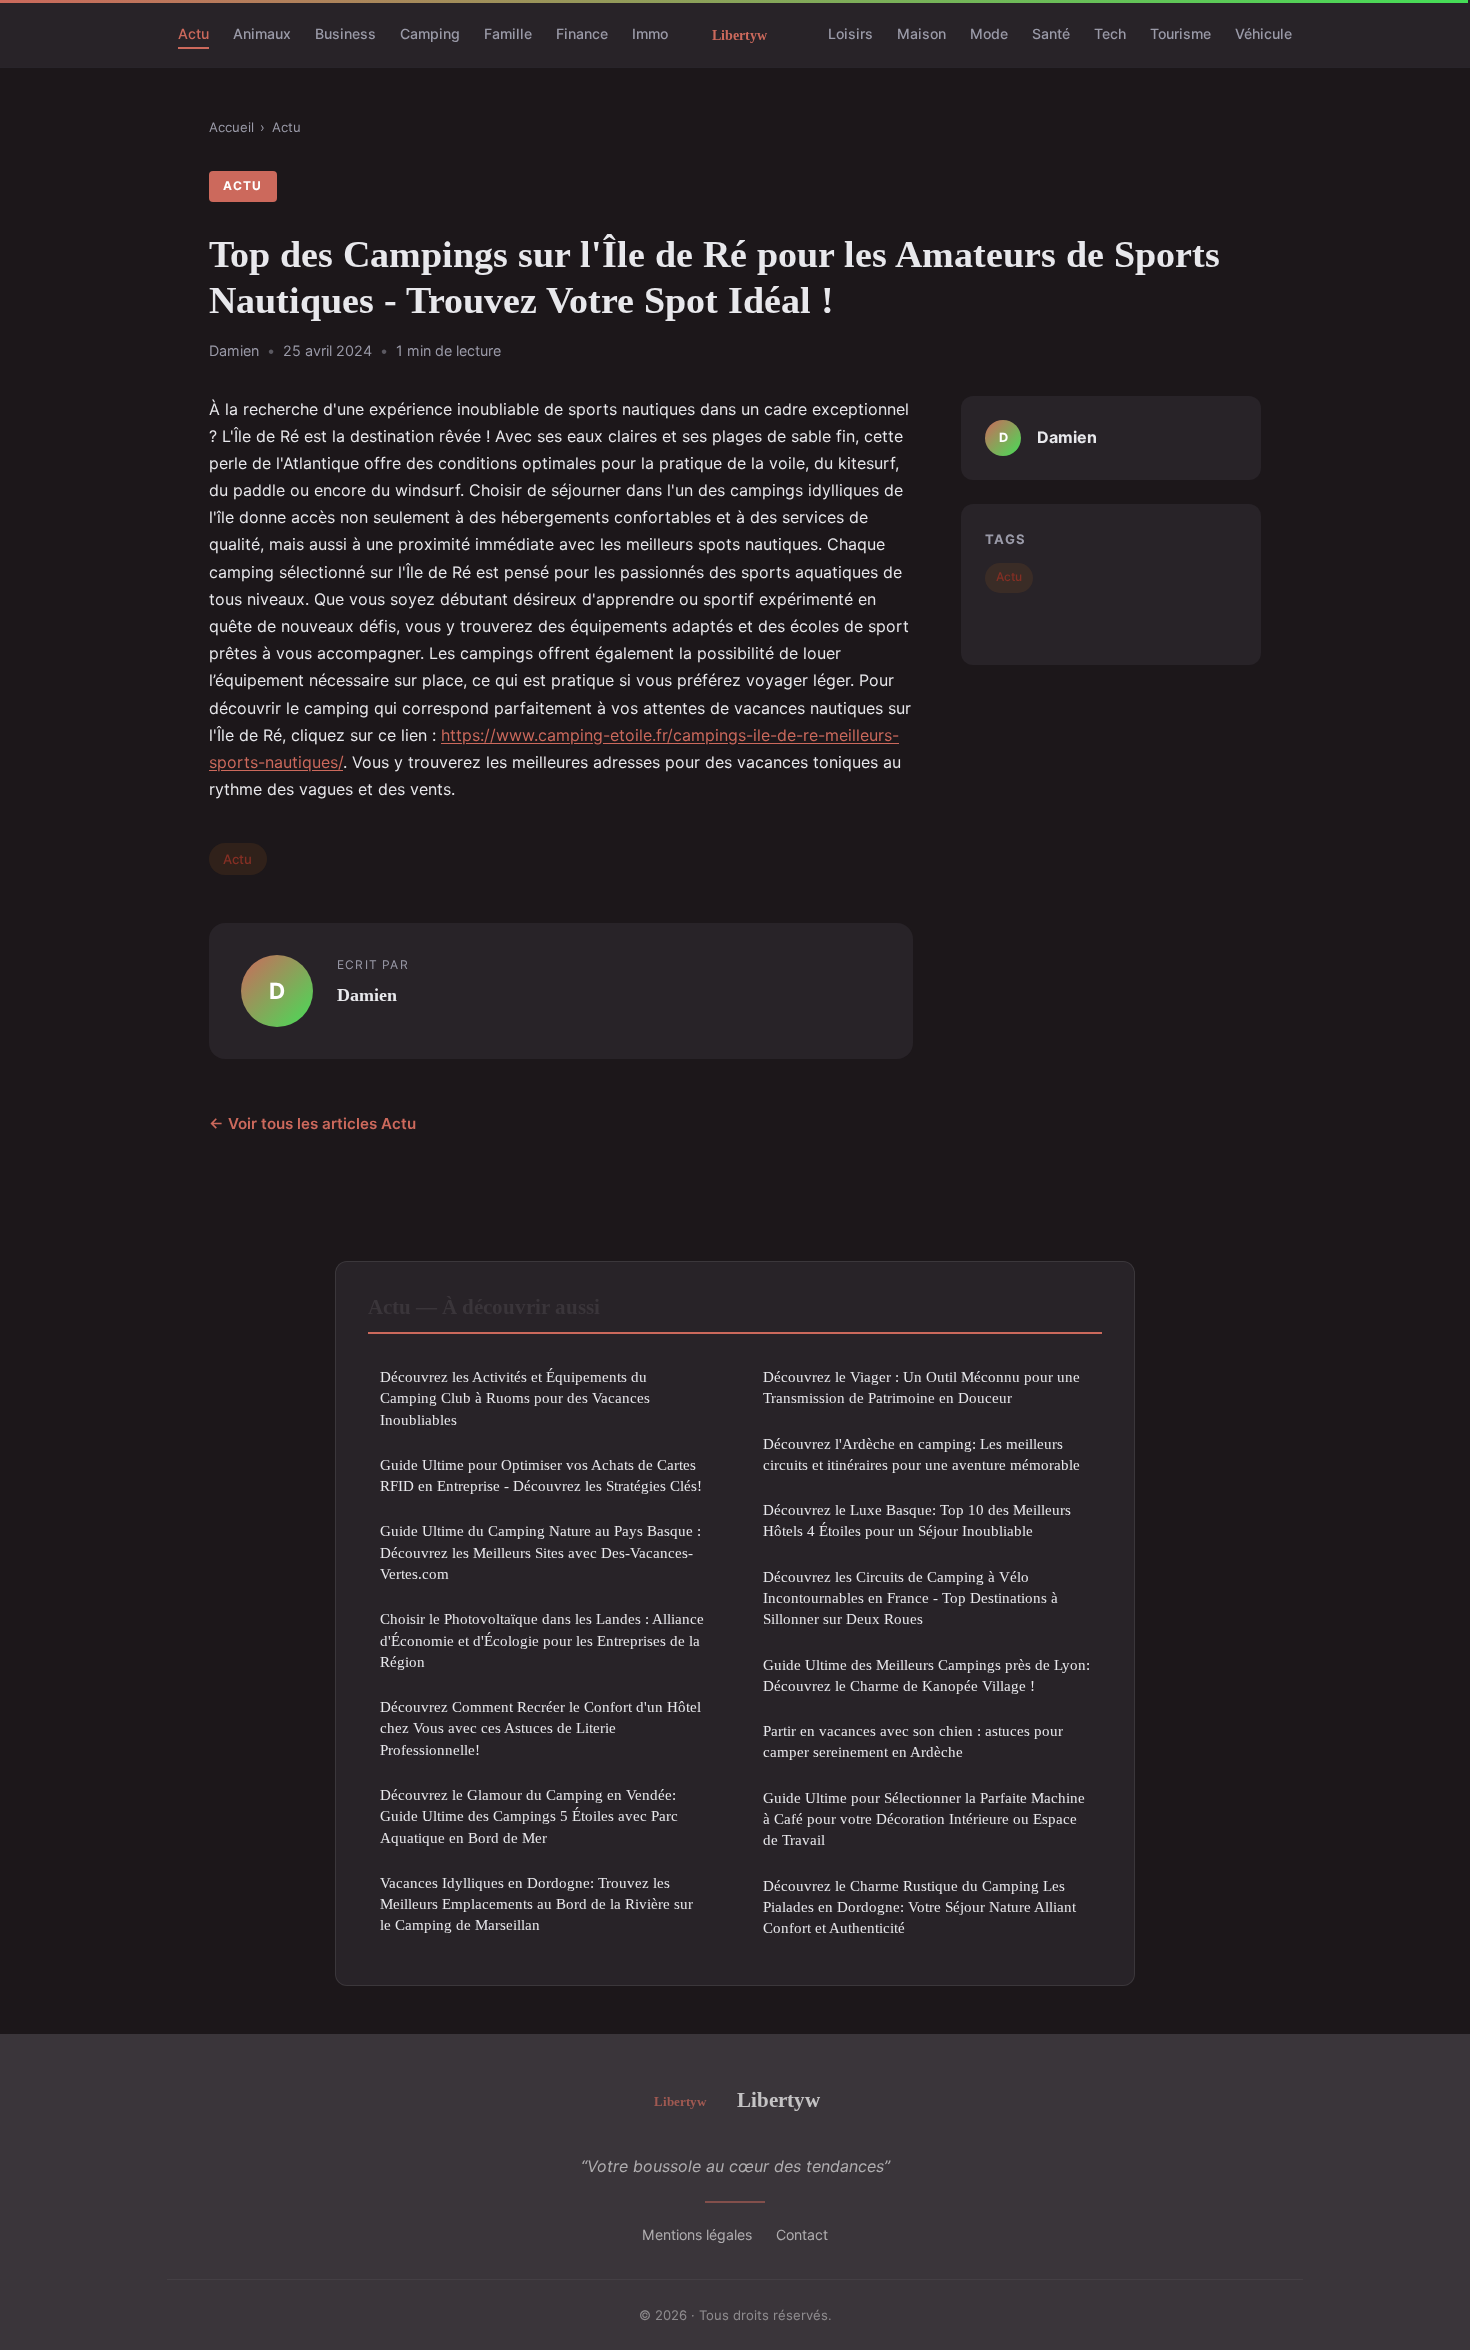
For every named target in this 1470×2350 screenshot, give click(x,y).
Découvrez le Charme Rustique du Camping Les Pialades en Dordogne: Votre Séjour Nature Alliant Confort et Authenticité (919, 1907)
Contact (802, 2234)
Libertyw (778, 2099)
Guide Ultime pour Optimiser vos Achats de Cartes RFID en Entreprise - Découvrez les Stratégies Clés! (541, 1475)
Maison (921, 33)
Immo (650, 33)
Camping (430, 33)
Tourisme (1180, 33)
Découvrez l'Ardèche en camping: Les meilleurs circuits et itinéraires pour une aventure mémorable (921, 1454)
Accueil (231, 127)
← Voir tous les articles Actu (312, 1123)
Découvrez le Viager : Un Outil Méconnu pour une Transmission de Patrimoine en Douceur (921, 1387)
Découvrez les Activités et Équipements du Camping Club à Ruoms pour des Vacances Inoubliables (515, 1398)
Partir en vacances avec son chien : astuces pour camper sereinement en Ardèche (913, 1741)
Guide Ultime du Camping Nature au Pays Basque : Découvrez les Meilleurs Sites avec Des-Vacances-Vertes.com (540, 1552)
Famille (508, 33)
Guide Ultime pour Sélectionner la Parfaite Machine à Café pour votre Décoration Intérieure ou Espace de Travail (924, 1819)
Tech (1110, 33)
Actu (193, 33)
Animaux (262, 33)
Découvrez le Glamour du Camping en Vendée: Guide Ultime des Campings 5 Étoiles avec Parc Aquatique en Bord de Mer (529, 1816)
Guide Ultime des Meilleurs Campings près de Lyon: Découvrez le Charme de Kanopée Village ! (926, 1675)
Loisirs (850, 33)
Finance (582, 33)
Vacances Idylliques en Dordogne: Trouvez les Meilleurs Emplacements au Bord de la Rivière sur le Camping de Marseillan (536, 1904)
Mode (989, 33)
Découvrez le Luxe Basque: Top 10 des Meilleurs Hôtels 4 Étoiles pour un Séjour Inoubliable (917, 1520)
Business (345, 33)
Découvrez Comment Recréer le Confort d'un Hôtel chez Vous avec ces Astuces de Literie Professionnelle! (540, 1728)
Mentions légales (697, 2234)
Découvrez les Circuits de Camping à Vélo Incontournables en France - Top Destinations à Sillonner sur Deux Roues (910, 1598)
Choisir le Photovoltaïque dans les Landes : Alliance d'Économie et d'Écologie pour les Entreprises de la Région (542, 1640)
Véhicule (1263, 33)
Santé (1051, 33)
